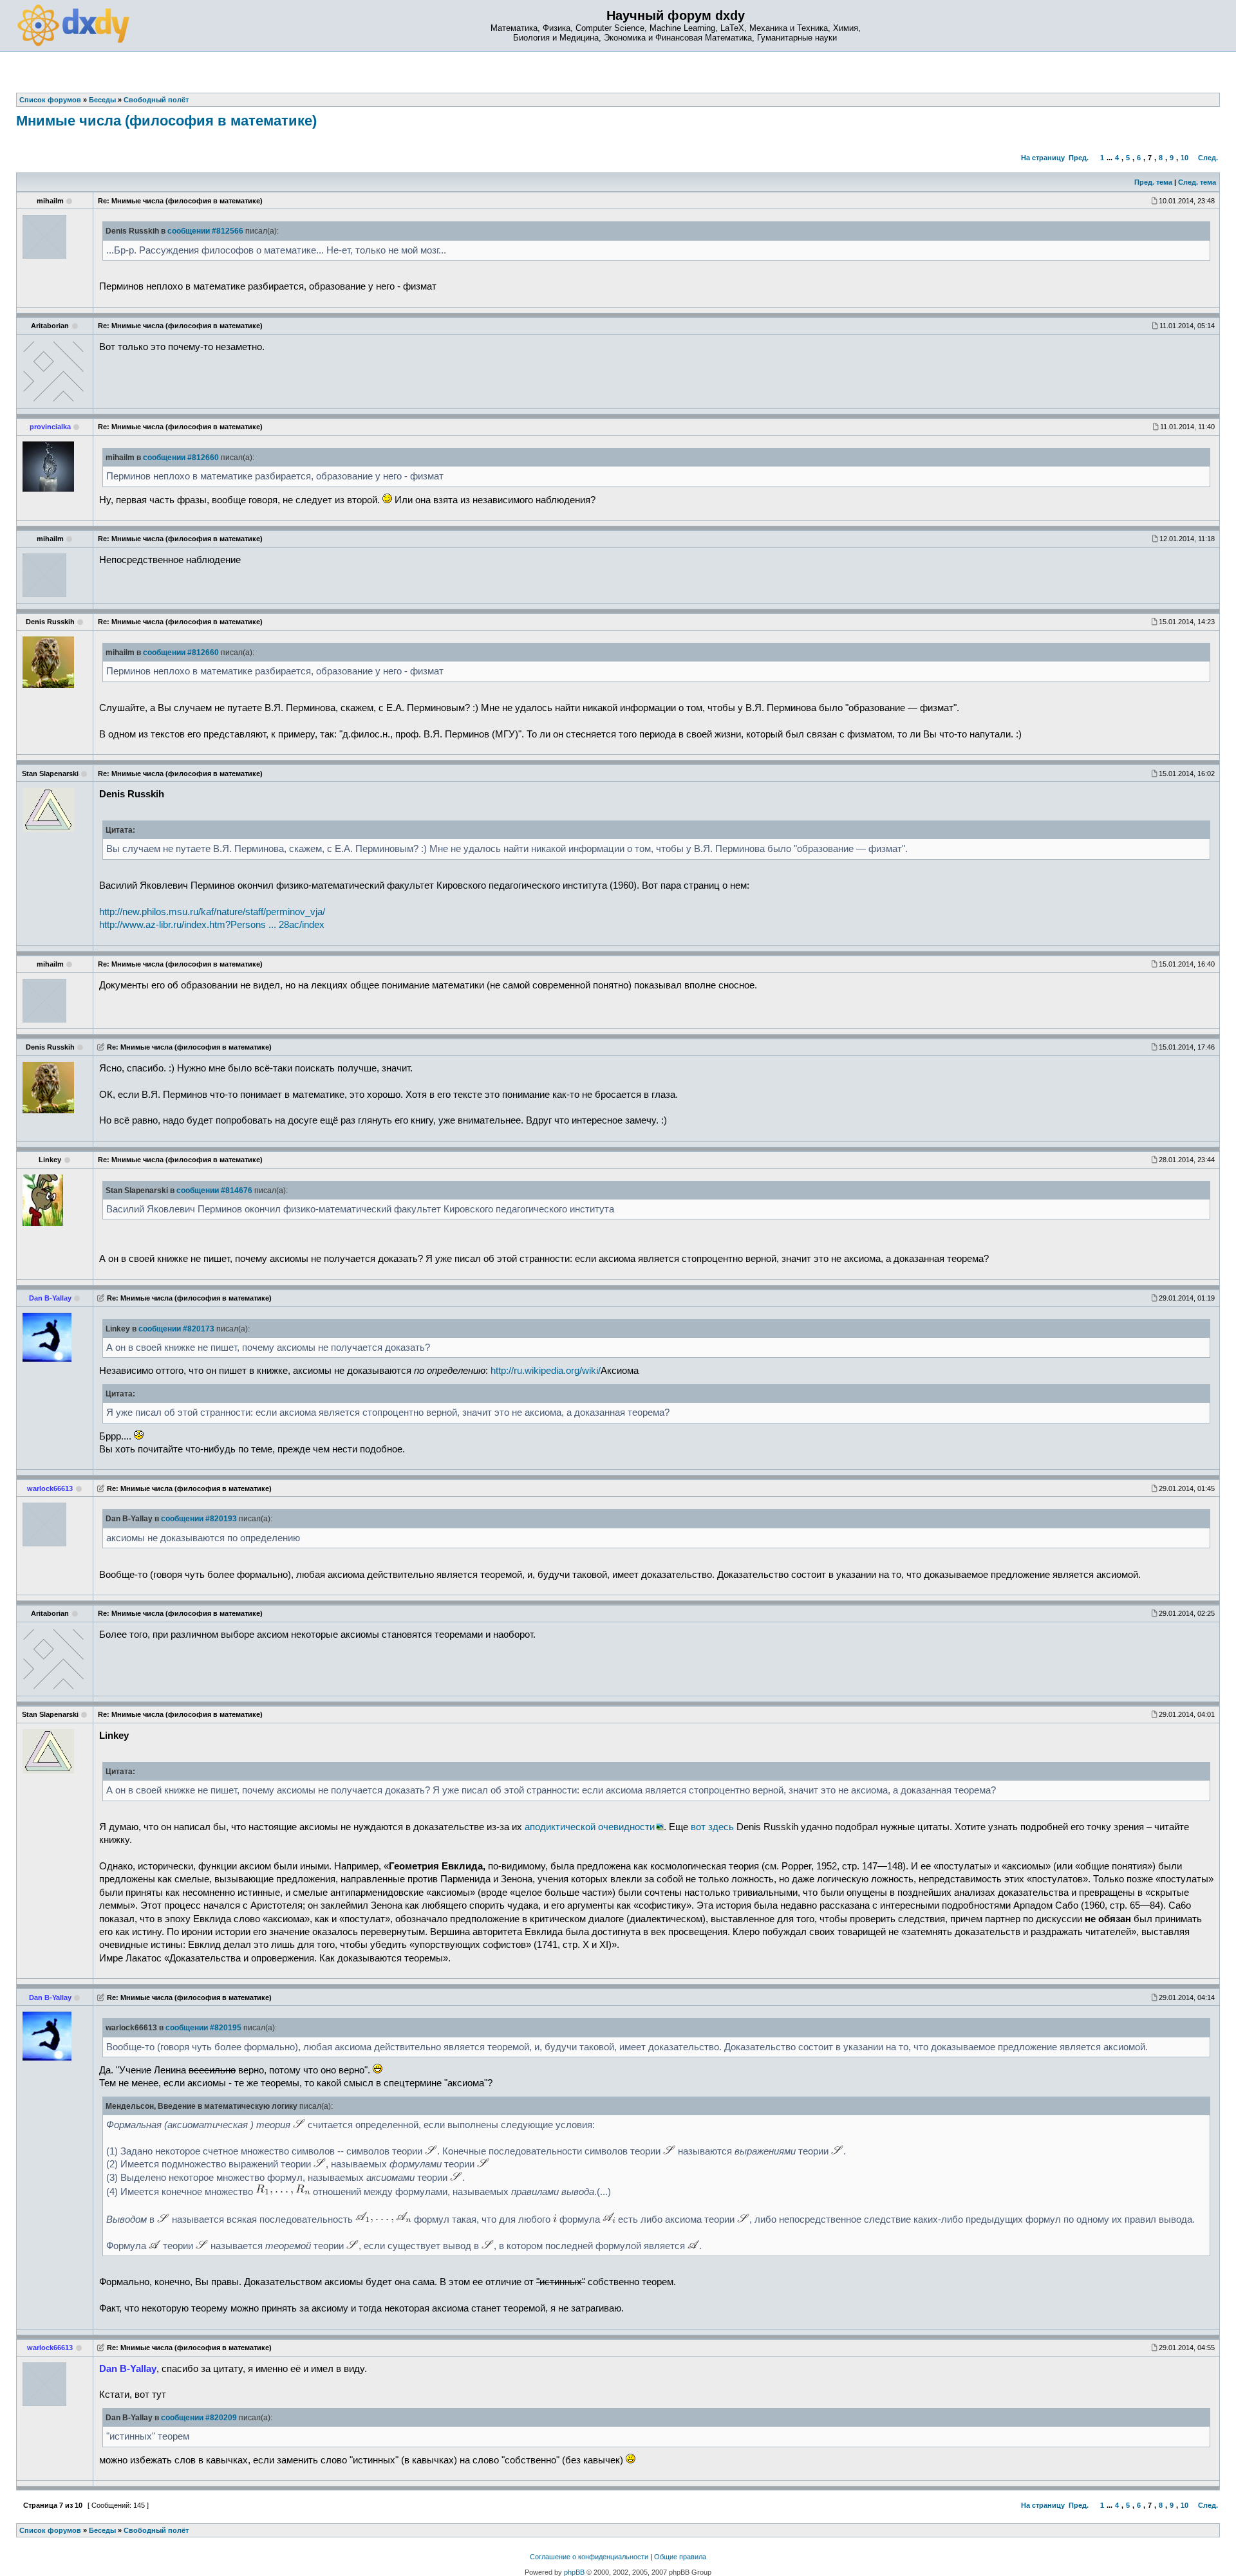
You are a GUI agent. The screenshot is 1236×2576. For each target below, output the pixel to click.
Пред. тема (1153, 182)
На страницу (1043, 158)
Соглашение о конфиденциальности (589, 2557)
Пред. (1079, 158)
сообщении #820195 (203, 2028)
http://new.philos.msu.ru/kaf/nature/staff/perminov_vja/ (212, 912)
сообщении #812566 (205, 231)
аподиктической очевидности (590, 1827)
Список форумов (50, 2530)
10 (1184, 158)
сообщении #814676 (214, 1191)
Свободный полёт (156, 2530)
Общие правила (680, 2557)
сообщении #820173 (176, 1329)
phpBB (574, 2572)
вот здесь (712, 1827)
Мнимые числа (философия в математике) (166, 121)
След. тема (1197, 182)
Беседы (102, 2530)
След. (1208, 158)
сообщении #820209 (199, 2418)
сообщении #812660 (181, 458)
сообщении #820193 (199, 1519)
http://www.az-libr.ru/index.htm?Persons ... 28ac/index (212, 925)
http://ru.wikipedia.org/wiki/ (546, 1371)
